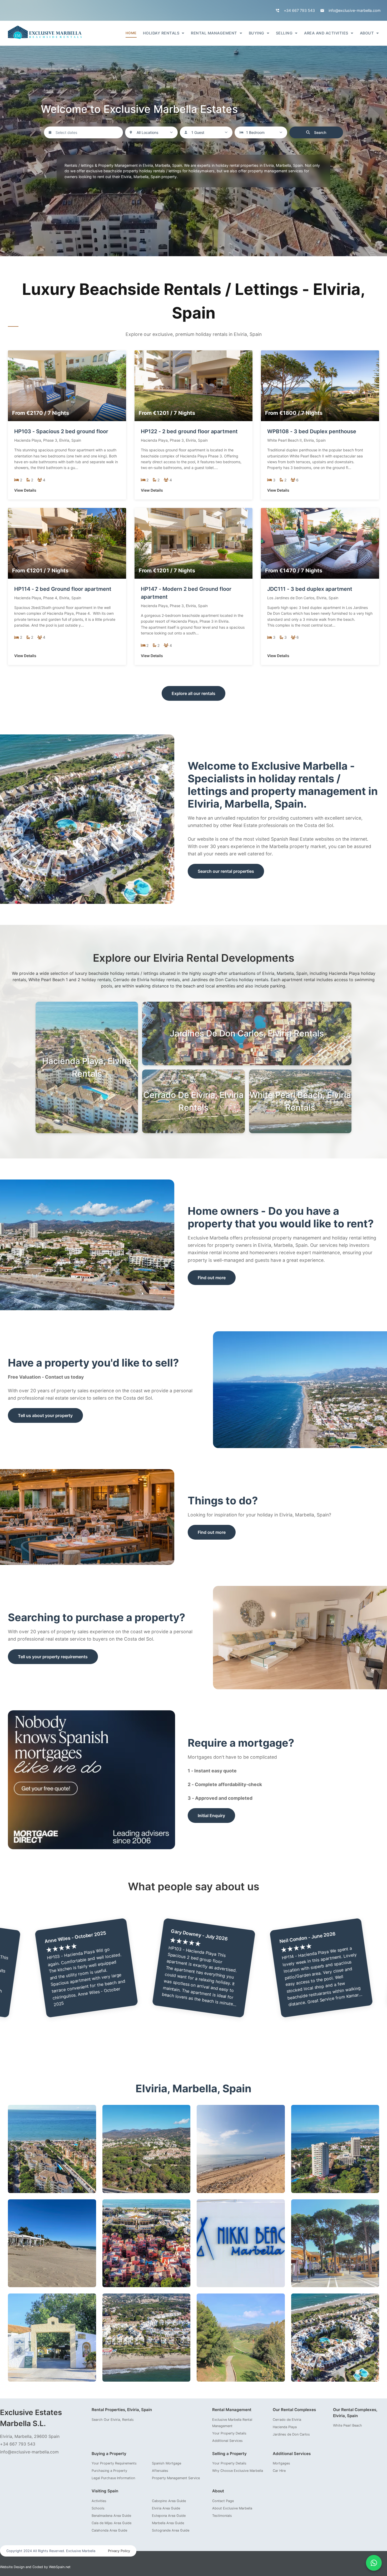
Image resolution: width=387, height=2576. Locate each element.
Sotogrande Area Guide (171, 2530)
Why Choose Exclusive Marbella (238, 2471)
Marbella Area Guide (168, 2523)
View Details (25, 490)
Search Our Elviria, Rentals (113, 2420)
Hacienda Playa (285, 2427)
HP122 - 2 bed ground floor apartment (189, 431)
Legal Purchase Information (113, 2478)
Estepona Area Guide (169, 2516)
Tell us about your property (45, 1415)
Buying (257, 33)
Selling (284, 33)
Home (131, 33)
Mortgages (281, 2463)
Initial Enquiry (211, 1816)
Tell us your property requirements (53, 1657)
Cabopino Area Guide (169, 2501)
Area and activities (326, 33)
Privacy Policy (119, 2551)
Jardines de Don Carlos (291, 2434)
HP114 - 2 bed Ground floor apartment (63, 589)
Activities (99, 2501)
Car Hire (279, 2471)
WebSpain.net (60, 2567)
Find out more (212, 1278)
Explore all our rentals (193, 693)
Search (320, 132)
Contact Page (223, 2501)
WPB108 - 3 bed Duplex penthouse (312, 431)
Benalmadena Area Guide (111, 2516)
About (367, 33)
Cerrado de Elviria (287, 2420)
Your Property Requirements (114, 2463)
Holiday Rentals (161, 33)
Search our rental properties (226, 871)
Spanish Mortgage (167, 2463)
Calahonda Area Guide (109, 2530)
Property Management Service (176, 2478)
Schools (98, 2508)
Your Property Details (229, 2433)
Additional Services (227, 2441)
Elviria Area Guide (166, 2508)
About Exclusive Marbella (232, 2508)
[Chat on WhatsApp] (374, 2563)
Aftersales (160, 2471)
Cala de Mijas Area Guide (111, 2523)
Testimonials (222, 2516)
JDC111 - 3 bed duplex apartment (310, 589)
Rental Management (214, 33)
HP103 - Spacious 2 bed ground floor (61, 431)
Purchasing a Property (109, 2471)
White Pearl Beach (348, 2425)
